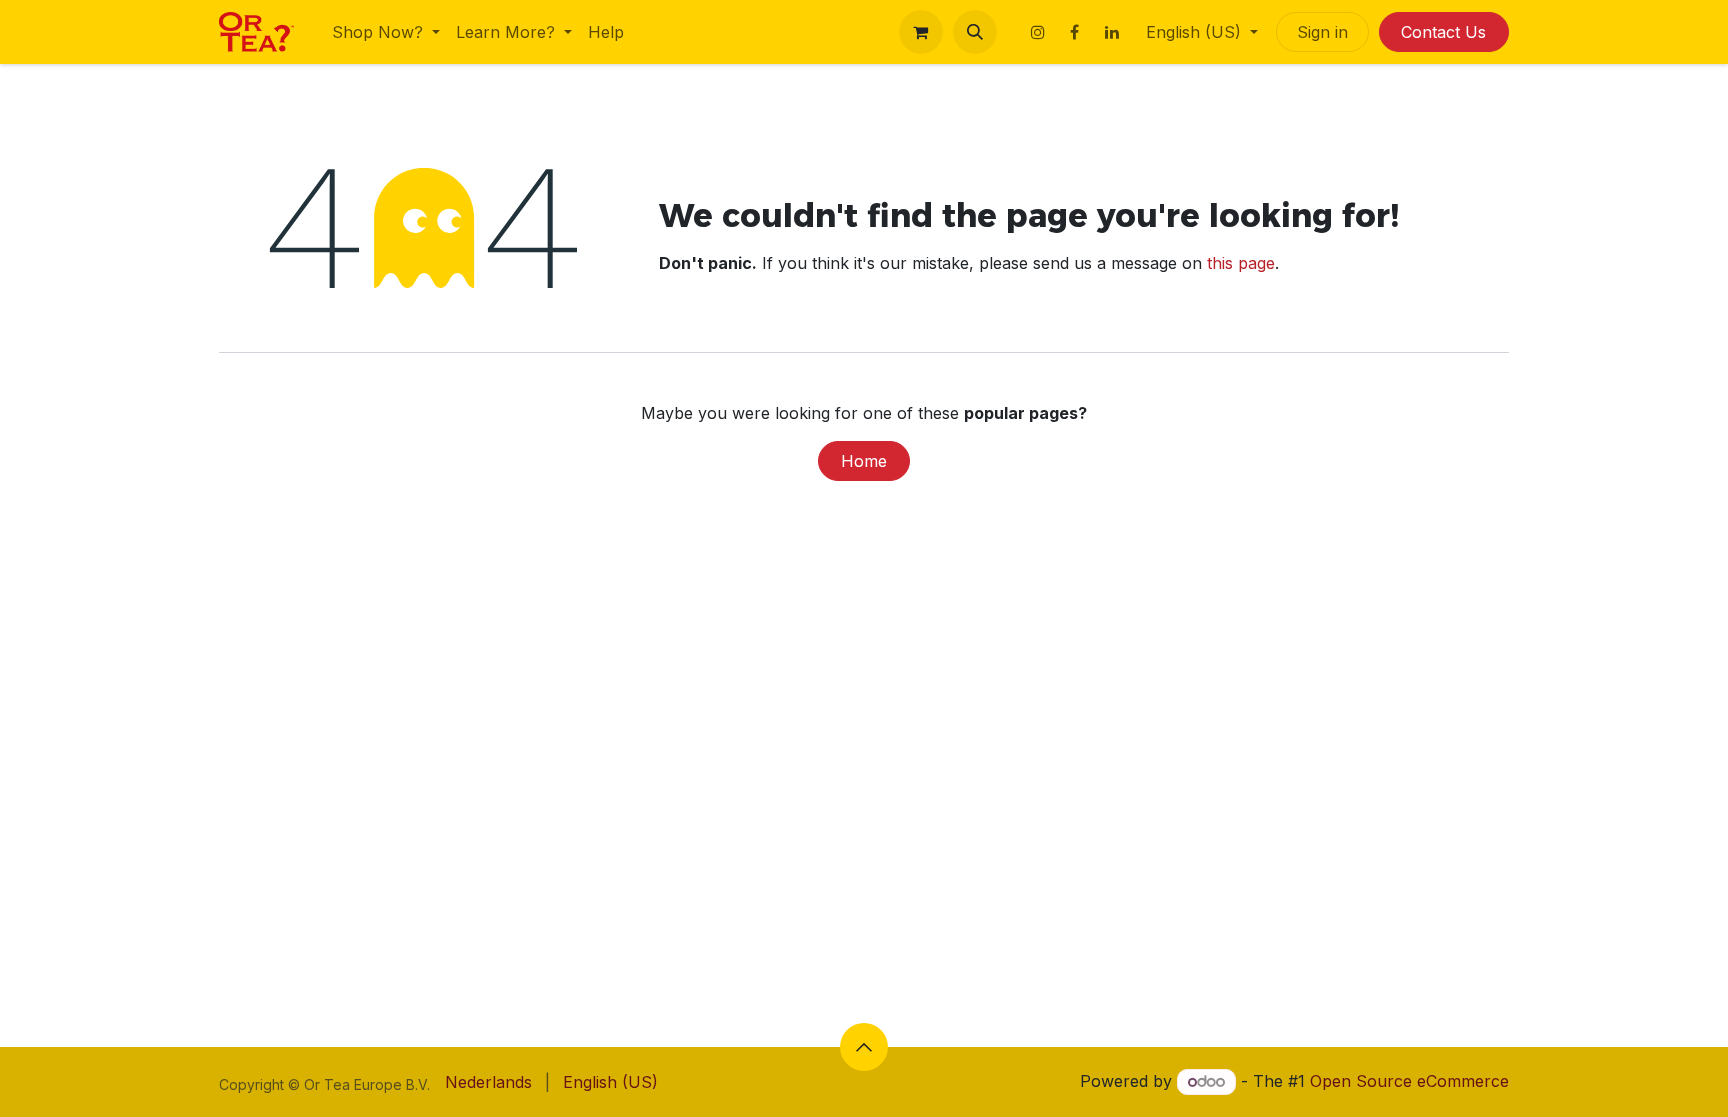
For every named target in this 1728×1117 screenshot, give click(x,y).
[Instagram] (1038, 32)
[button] (975, 32)
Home (864, 461)
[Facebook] (1075, 32)
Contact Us (1443, 32)
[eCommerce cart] (921, 32)
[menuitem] (386, 32)
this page (1241, 263)
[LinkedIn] (1112, 32)
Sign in (1322, 32)
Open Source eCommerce (1409, 1081)
